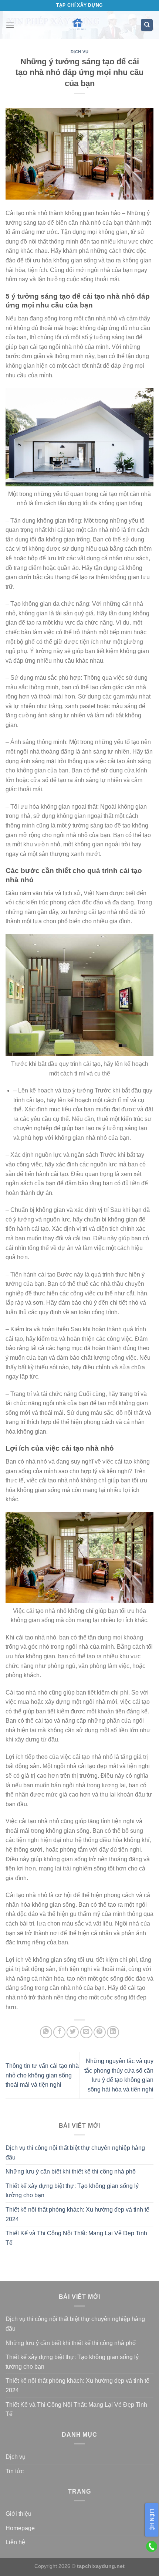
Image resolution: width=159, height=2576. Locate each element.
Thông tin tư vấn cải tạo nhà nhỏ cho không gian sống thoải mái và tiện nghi (42, 2075)
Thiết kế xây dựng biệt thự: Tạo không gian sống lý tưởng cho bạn (72, 2191)
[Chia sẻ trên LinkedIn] (113, 2032)
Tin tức (15, 2471)
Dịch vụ (80, 52)
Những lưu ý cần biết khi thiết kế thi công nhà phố (71, 2171)
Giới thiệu (18, 2514)
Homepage (20, 2528)
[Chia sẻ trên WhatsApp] (46, 2032)
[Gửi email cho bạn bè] (86, 2032)
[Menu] (10, 25)
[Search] (147, 25)
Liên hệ (15, 2542)
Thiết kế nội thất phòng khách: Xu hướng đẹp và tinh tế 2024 (77, 2214)
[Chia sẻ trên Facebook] (59, 2032)
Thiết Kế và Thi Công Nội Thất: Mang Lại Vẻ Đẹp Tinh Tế (76, 2238)
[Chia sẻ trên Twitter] (73, 2032)
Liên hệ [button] (152, 2520)
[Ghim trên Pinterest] (100, 2032)
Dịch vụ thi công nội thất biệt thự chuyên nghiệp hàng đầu (75, 2153)
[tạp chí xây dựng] (77, 25)
